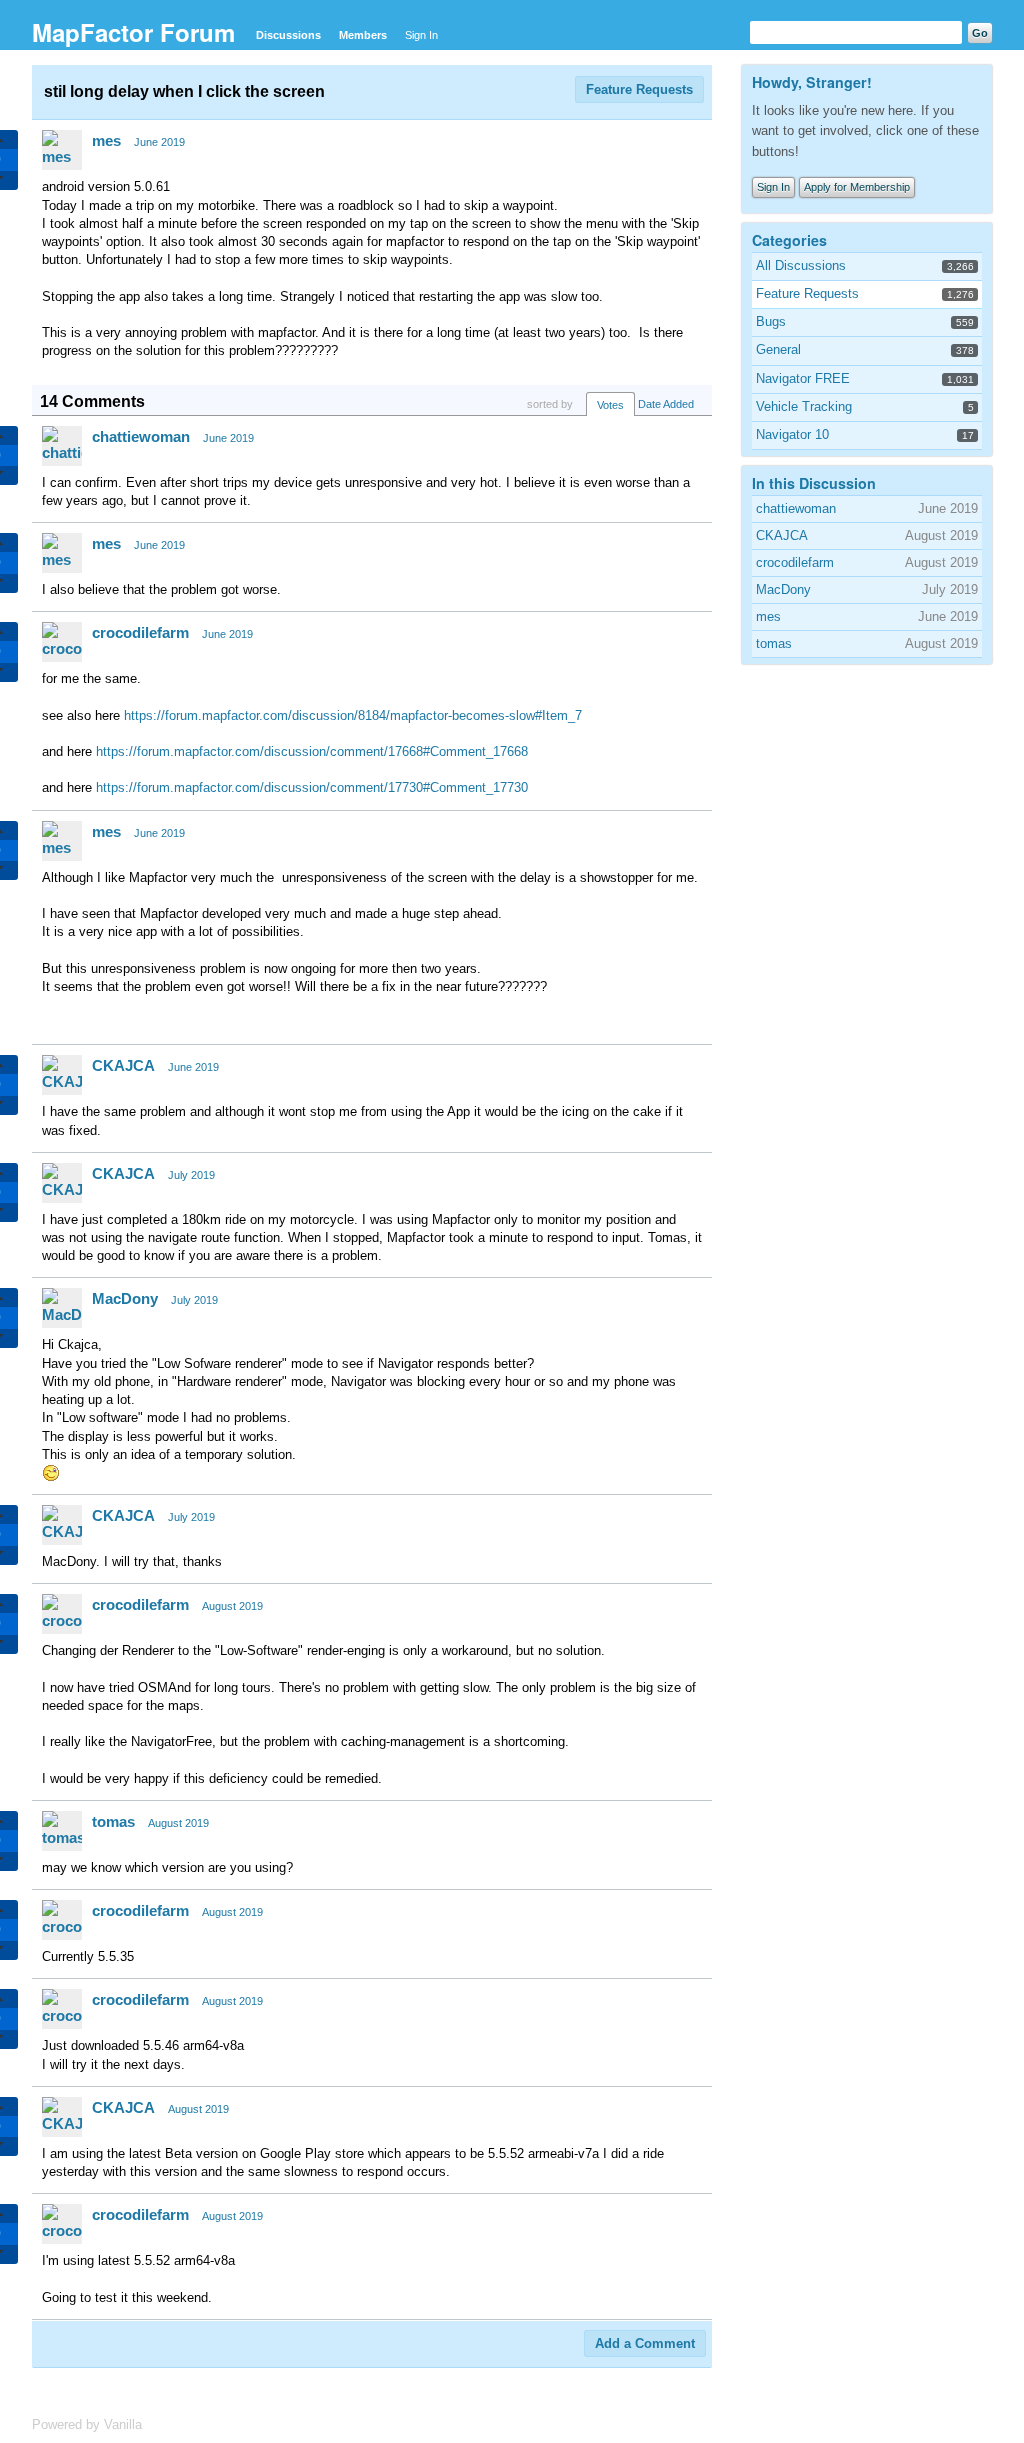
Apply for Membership (857, 187)
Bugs (771, 321)
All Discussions (801, 265)
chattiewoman (141, 436)
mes (106, 140)
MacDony (125, 1298)
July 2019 (191, 1175)
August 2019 (232, 1606)
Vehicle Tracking (804, 406)
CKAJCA (123, 1065)
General (778, 349)
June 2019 (159, 142)
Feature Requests (639, 89)
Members (363, 35)
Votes (610, 405)
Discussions (288, 35)
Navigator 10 (792, 434)
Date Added (666, 404)
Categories (789, 240)
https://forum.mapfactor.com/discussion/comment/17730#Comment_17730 (312, 787)
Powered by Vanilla (87, 2424)
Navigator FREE (803, 378)
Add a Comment (645, 2343)
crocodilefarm (140, 632)
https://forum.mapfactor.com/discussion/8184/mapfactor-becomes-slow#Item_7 (353, 715)
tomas (113, 1821)
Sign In (421, 35)
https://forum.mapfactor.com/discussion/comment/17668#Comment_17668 (312, 751)
